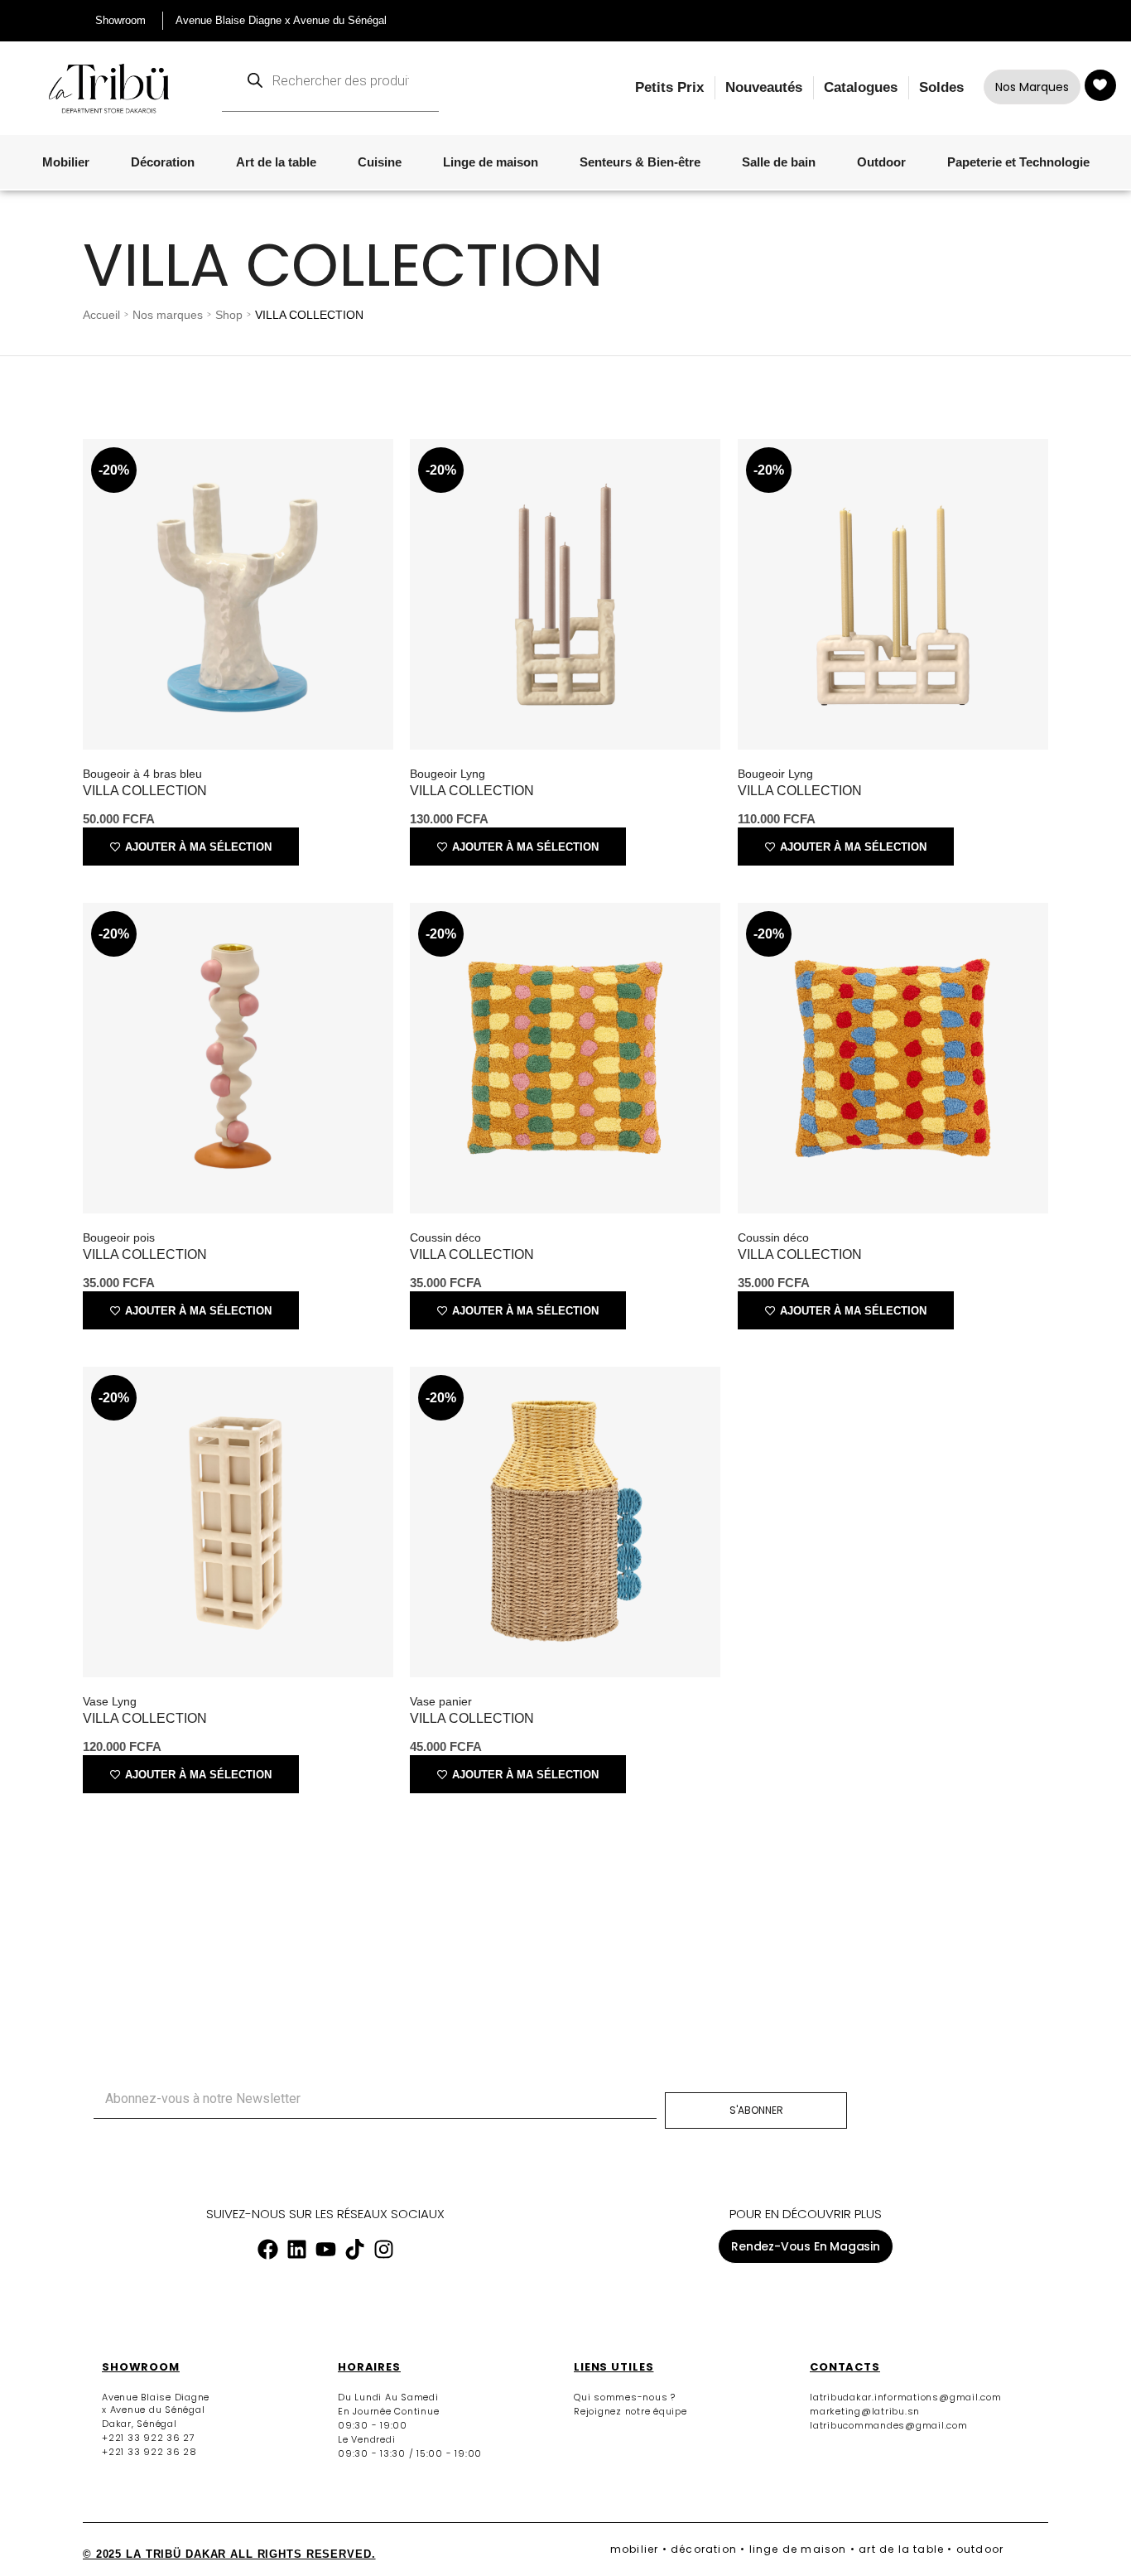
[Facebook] (267, 2249)
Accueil (101, 315)
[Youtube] (325, 2249)
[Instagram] (383, 2249)
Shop (229, 315)
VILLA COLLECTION (145, 791)
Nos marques (168, 315)
